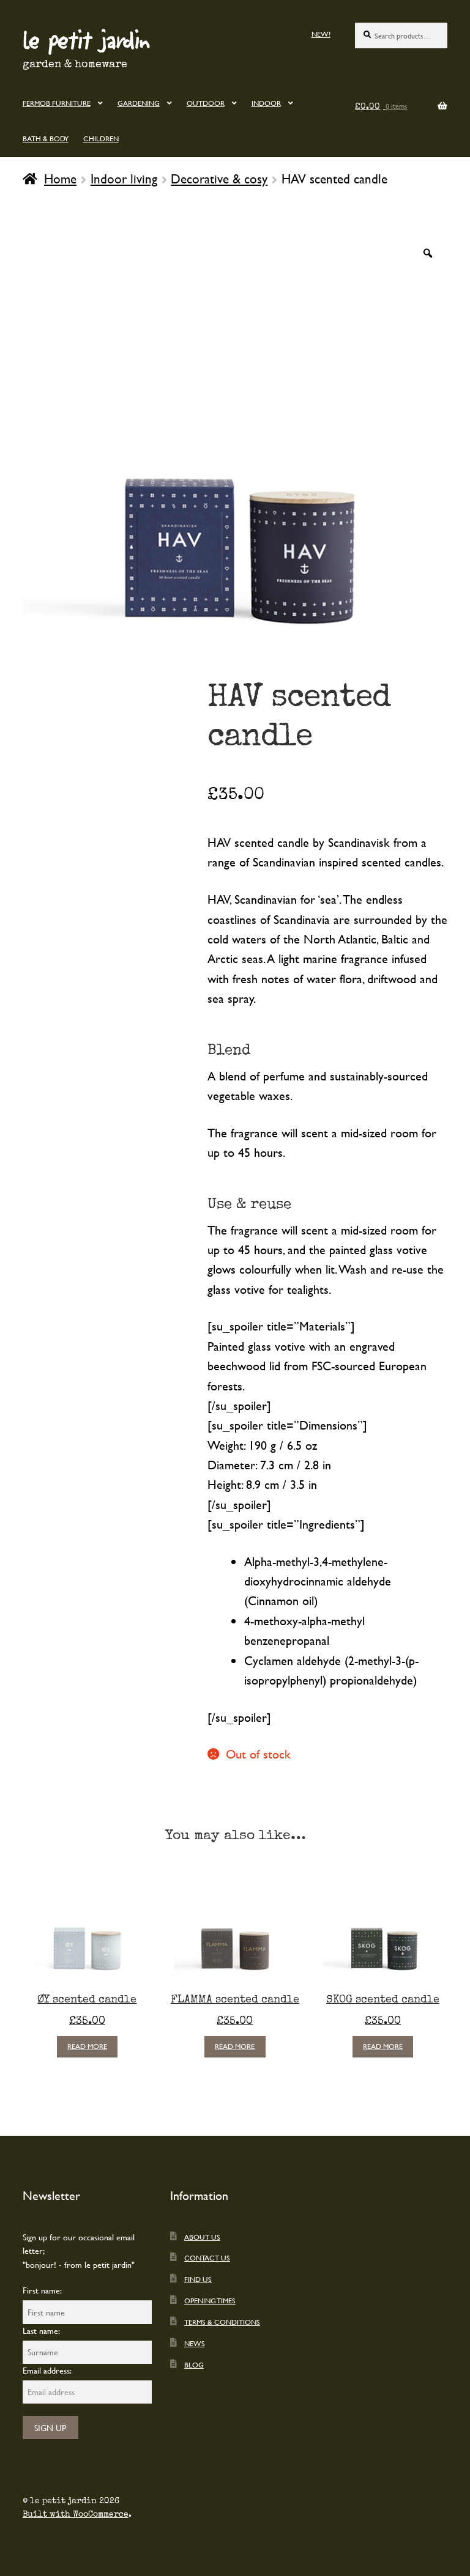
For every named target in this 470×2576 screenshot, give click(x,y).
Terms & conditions (222, 2322)
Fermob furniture (57, 103)
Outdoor (206, 103)
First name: (42, 2290)
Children (101, 138)
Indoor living (124, 179)
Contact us (207, 2257)
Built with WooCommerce (76, 2514)
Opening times (210, 2300)
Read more (87, 2046)
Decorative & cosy (219, 179)
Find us (198, 2279)
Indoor (266, 103)
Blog (194, 2364)
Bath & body (46, 138)
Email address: (47, 2370)
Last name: (41, 2331)
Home (60, 179)
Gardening (139, 103)
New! (321, 34)
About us (202, 2237)
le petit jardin (86, 39)
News (195, 2343)
